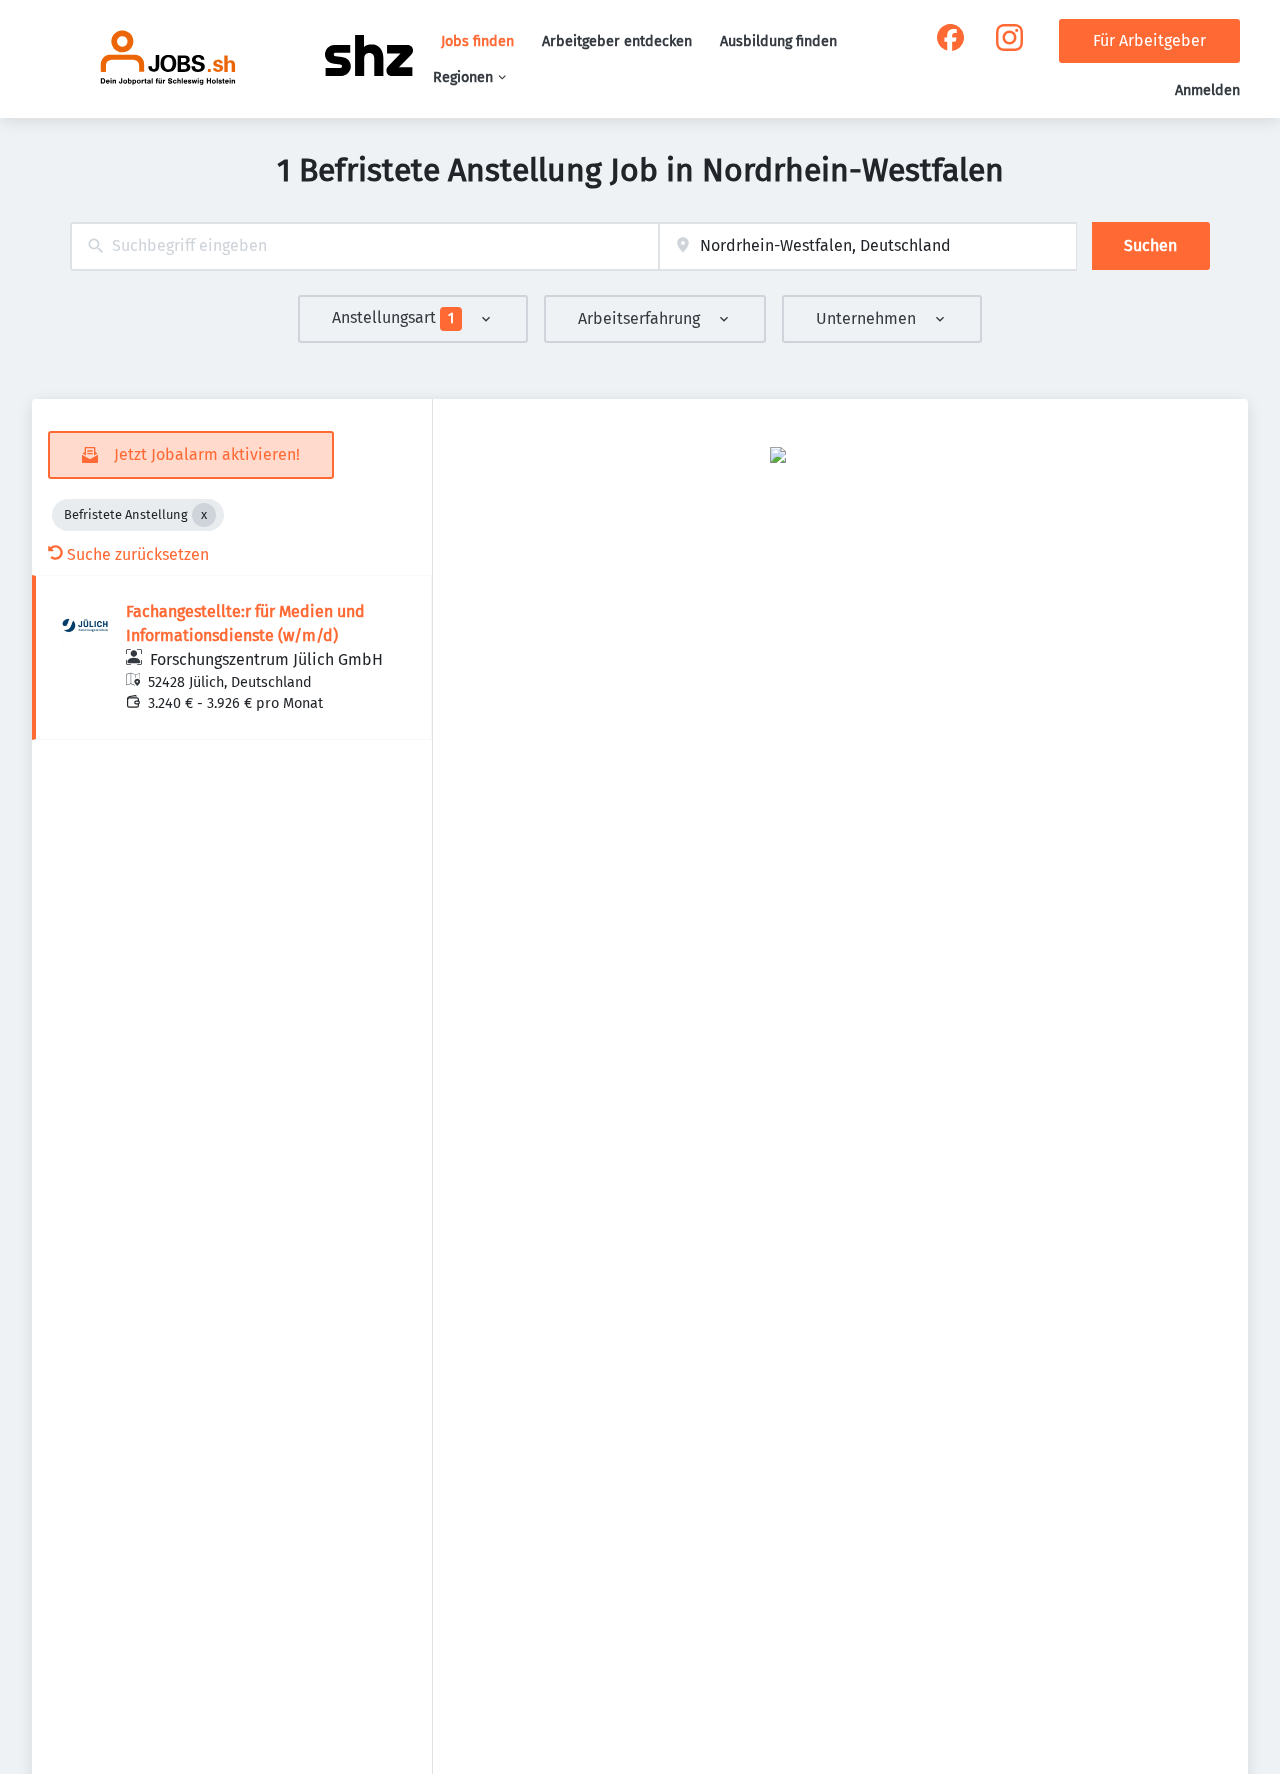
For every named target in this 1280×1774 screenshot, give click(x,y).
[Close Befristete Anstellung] (204, 515)
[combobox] (364, 246)
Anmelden (1207, 90)
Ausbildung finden (778, 41)
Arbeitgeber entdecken (617, 41)
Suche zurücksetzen (138, 554)
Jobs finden (477, 41)
